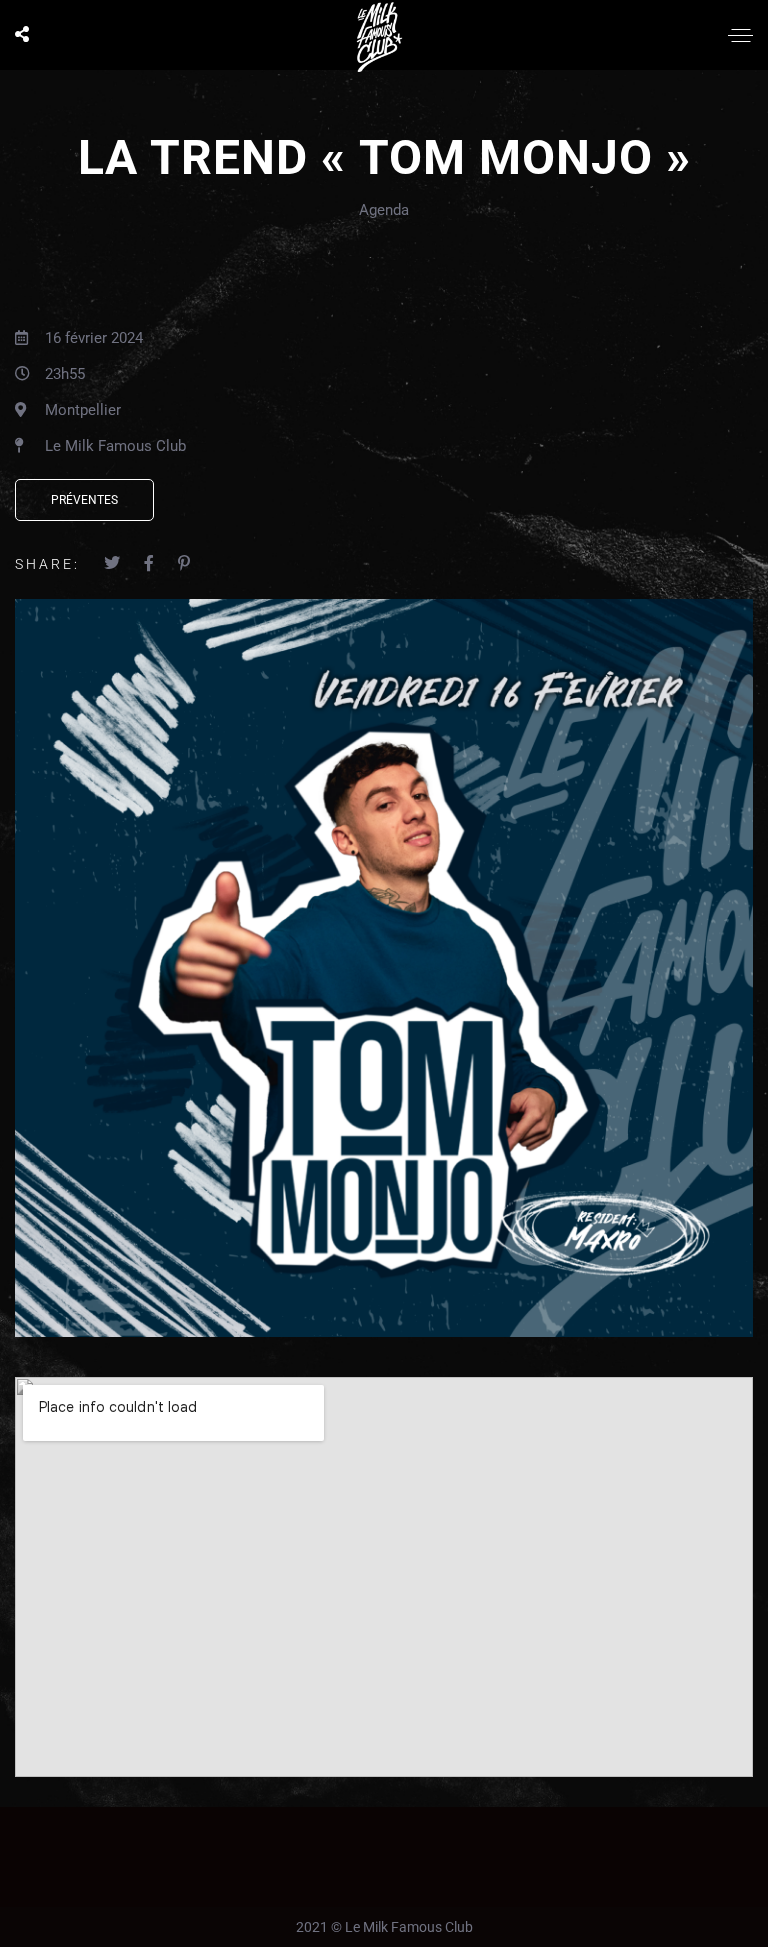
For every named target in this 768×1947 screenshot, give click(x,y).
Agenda (384, 210)
